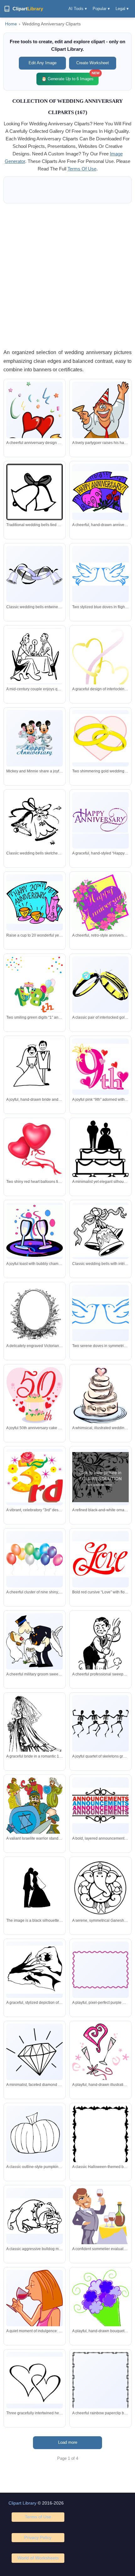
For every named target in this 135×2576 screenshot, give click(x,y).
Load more (68, 2442)
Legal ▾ (122, 9)
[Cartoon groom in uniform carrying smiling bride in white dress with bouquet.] (35, 1641)
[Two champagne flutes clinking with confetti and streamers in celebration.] (35, 1231)
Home (11, 24)
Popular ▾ (101, 9)
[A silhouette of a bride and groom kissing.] (35, 1890)
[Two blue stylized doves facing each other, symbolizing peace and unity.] (100, 1313)
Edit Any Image (43, 63)
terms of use (82, 169)
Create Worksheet (93, 63)
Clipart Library (22, 2503)
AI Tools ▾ (78, 9)
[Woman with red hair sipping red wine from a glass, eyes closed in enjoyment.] (35, 2300)
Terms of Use (38, 2517)
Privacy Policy (38, 2537)
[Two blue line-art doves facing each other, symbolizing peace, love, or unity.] (100, 574)
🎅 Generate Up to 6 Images (70, 77)
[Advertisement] (67, 276)
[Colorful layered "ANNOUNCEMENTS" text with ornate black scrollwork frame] (100, 1806)
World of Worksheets (38, 2558)
